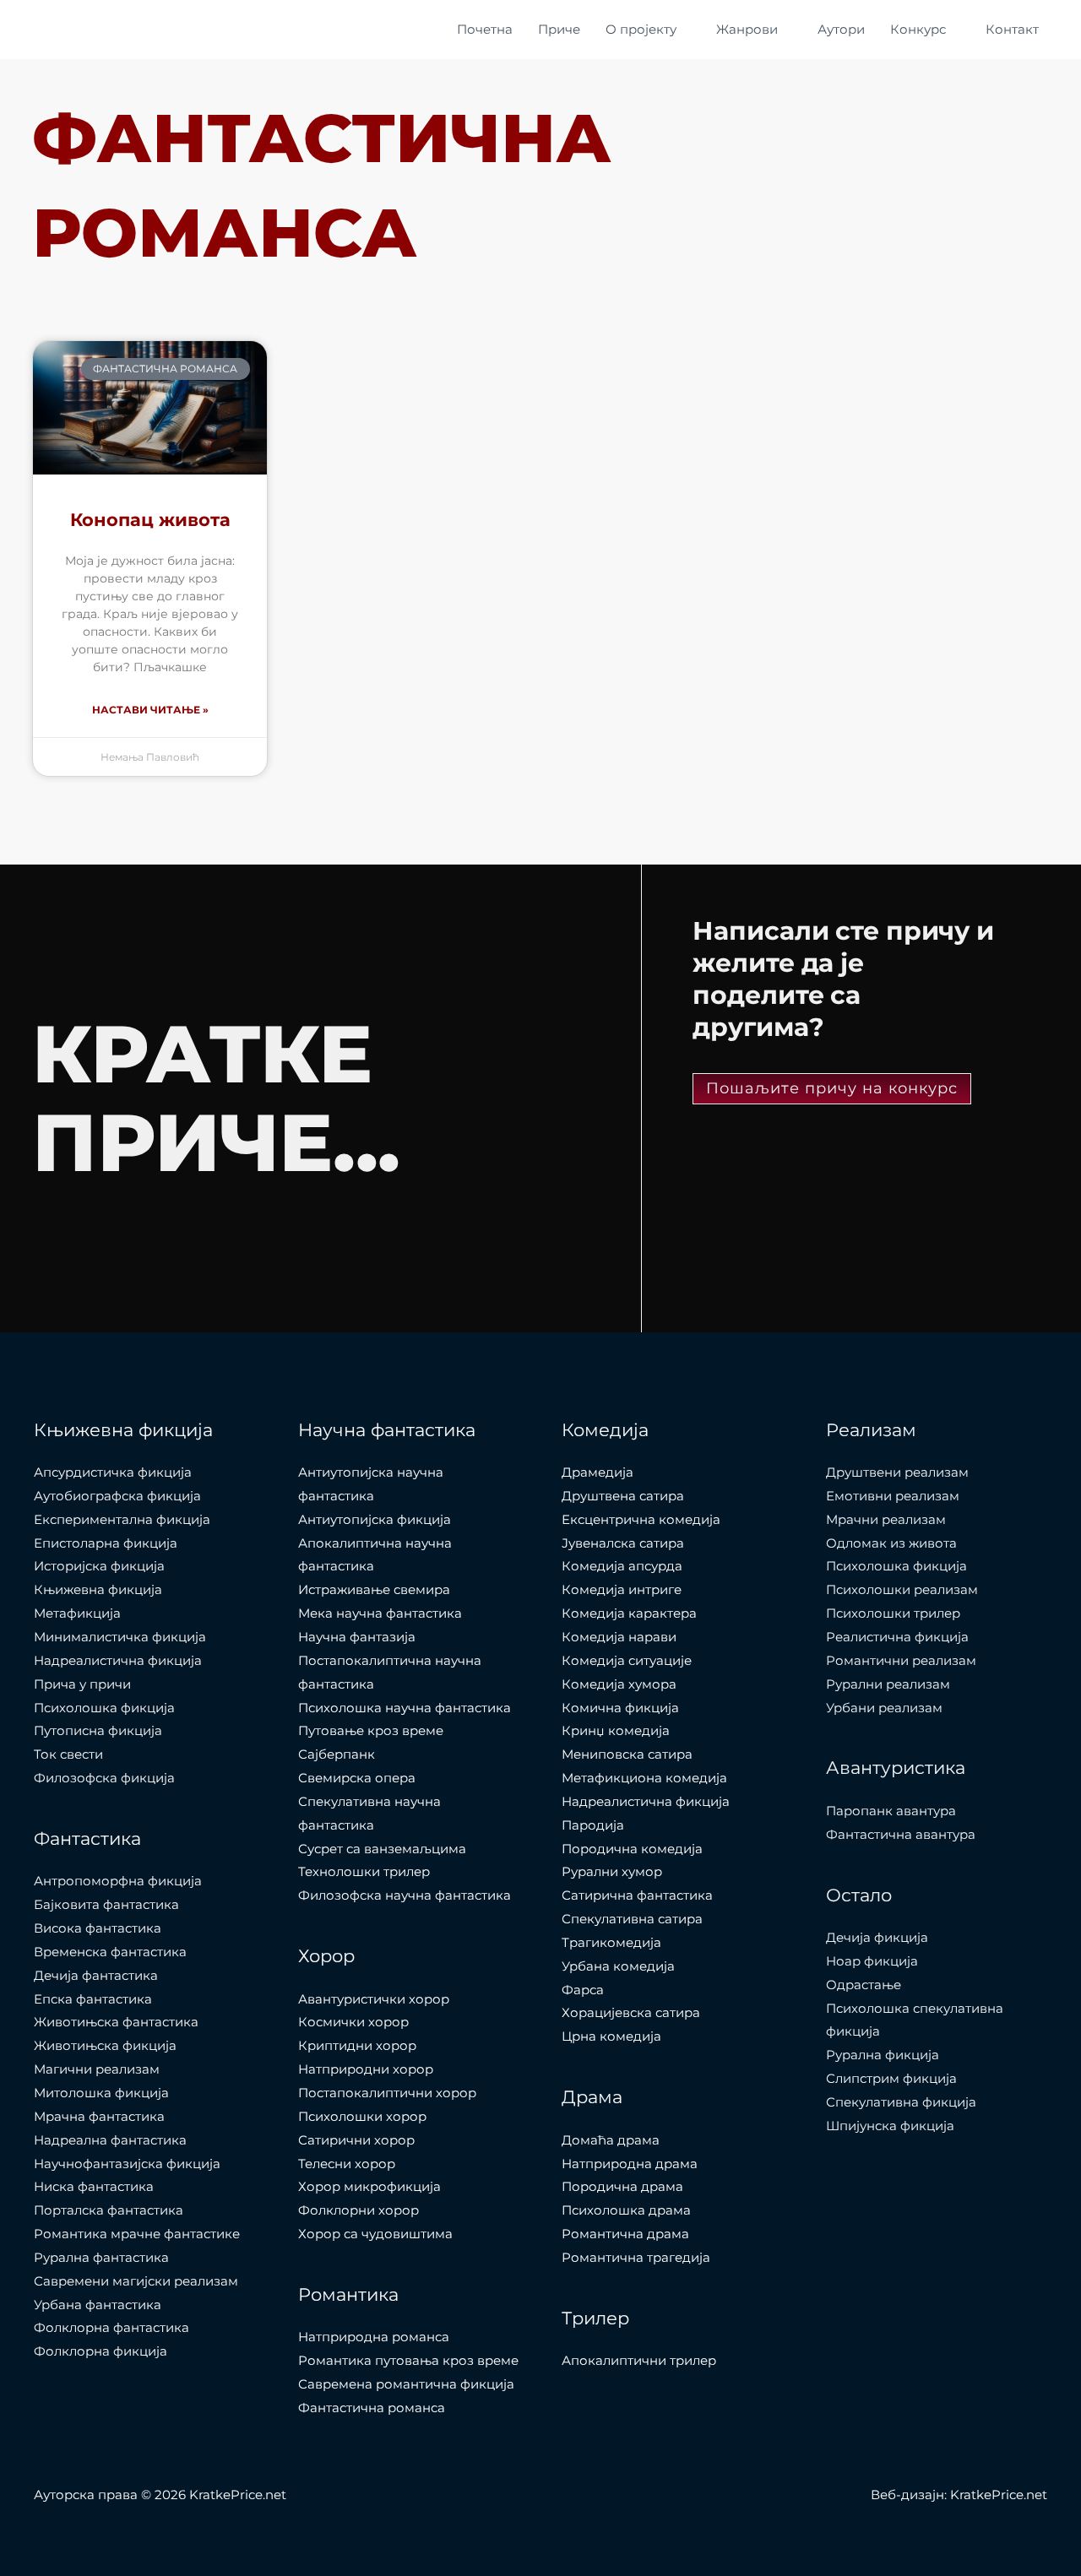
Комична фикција (620, 1708)
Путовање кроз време (371, 1730)
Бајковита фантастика (106, 1904)
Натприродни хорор (366, 2069)
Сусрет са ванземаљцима (382, 1849)
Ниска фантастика (94, 2186)
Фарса (583, 1990)
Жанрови (747, 29)
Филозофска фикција (104, 1778)
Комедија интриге (622, 1589)
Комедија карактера (629, 1613)
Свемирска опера (357, 1778)
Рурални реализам (888, 1684)
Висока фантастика (98, 1928)
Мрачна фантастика (99, 2116)
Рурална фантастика (101, 2257)
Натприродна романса (374, 2337)
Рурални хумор (612, 1871)
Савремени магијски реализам (136, 2281)
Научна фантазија (357, 1637)
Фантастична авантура (901, 1834)
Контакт (1012, 29)
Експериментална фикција (122, 1519)
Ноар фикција (872, 1961)
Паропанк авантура (891, 1811)
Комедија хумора (619, 1684)
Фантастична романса (372, 2408)
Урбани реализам (884, 1708)
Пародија (593, 1825)
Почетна (485, 29)
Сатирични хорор (356, 2140)
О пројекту (641, 29)
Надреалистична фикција (118, 1660)
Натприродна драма (630, 2164)
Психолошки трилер (893, 1613)
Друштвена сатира (623, 1496)
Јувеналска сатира (623, 1543)
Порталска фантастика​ (109, 2210)
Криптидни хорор (357, 2045)
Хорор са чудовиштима (375, 2234)
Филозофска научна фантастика (405, 1895)
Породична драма (622, 2186)
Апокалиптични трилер (639, 2360)
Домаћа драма (611, 2140)
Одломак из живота (891, 1543)
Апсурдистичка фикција (113, 1472)
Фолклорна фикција (100, 2351)
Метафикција (77, 1613)
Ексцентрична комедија (641, 1519)
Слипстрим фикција (891, 2078)
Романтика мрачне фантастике (137, 2234)
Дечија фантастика (96, 1975)
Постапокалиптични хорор (387, 2093)
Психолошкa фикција (104, 1708)
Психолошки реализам (902, 1589)
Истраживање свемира (374, 1589)
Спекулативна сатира (632, 1919)
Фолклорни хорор (359, 2210)
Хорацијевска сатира (631, 2012)
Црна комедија (611, 2036)
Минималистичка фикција (120, 1637)
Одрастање (864, 1985)
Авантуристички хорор (374, 1999)
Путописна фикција (98, 1730)
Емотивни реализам (893, 1496)
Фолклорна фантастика (111, 2327)
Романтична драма (625, 2234)
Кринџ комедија (616, 1730)
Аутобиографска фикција (117, 1496)
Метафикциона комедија (644, 1778)
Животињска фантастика (116, 2022)
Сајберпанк (337, 1754)
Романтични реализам (901, 1660)
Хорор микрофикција (369, 2186)
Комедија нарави (619, 1637)
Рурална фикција (883, 2055)
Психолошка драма (626, 2210)
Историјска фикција (99, 1566)
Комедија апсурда (622, 1566)
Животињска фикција (105, 2045)
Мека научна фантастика (380, 1613)
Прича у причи (82, 1684)
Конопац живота (150, 520)
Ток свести (68, 1754)
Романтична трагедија (636, 2257)
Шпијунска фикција (890, 2126)
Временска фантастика (110, 1952)
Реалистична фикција (897, 1637)
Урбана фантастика (98, 2305)
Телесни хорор (347, 2164)
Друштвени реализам (897, 1472)
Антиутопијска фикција (375, 1519)
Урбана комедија (618, 1966)
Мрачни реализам (886, 1519)
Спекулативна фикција (901, 2102)
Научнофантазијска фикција (127, 2164)
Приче (559, 29)
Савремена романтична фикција (406, 2384)
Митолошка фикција (101, 2093)
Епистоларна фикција (106, 1543)
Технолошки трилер (364, 1871)
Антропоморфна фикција (118, 1881)
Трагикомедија (611, 1942)
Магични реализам (97, 2069)
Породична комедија (632, 1849)
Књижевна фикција (98, 1589)
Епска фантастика (93, 1999)
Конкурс (918, 29)
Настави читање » (150, 710)
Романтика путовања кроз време (408, 2360)
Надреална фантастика (110, 2140)
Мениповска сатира (627, 1754)
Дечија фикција (877, 1937)
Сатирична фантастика (637, 1895)
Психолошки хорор (362, 2116)
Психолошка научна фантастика (405, 1708)
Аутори (841, 29)
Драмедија (598, 1472)
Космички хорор (353, 2022)
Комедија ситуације (627, 1660)
